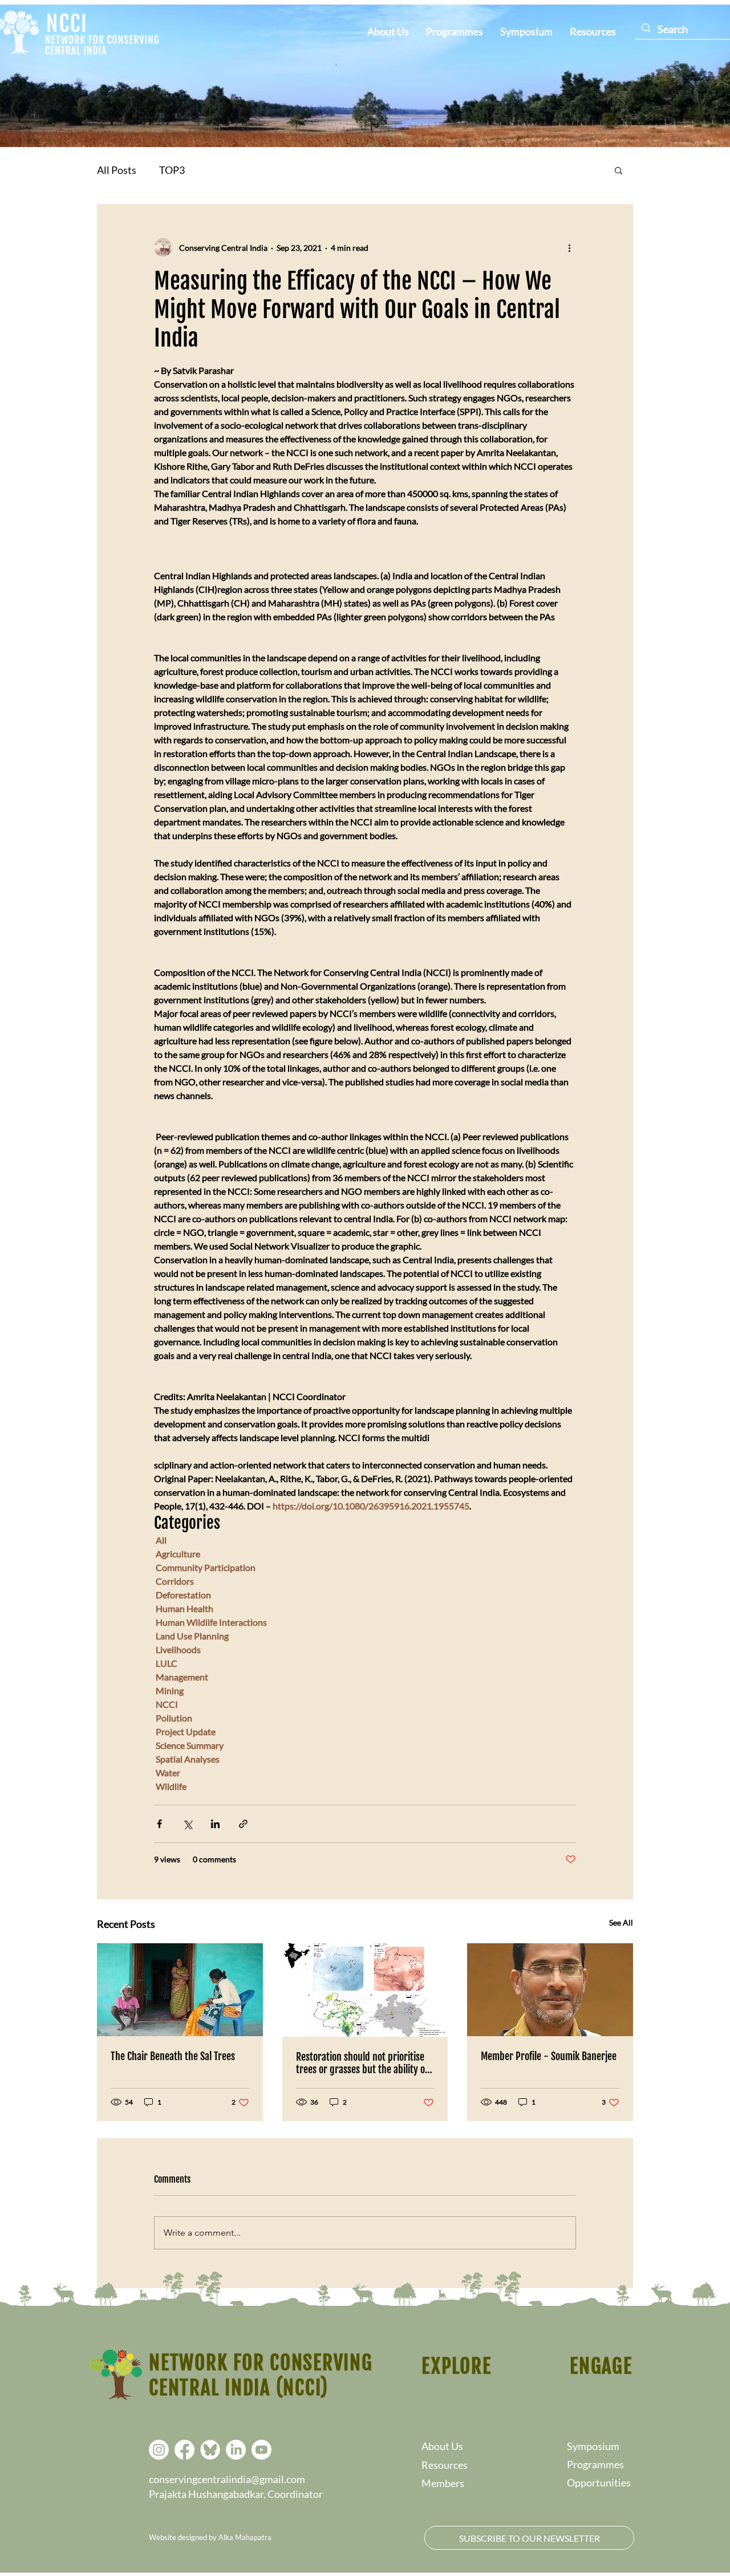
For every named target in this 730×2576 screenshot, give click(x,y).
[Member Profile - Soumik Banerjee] (550, 1990)
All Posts (117, 170)
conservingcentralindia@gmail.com (227, 2479)
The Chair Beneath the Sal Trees (173, 2056)
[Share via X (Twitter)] (187, 1824)
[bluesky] (210, 2450)
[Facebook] (184, 2450)
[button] (619, 170)
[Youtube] (261, 2450)
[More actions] (569, 247)
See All (621, 1922)
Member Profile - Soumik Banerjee (549, 2056)
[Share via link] (243, 1824)
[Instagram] (159, 2450)
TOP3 (172, 170)
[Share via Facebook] (159, 1824)
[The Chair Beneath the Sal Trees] (180, 1990)
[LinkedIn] (236, 2450)
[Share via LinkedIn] (215, 1824)
